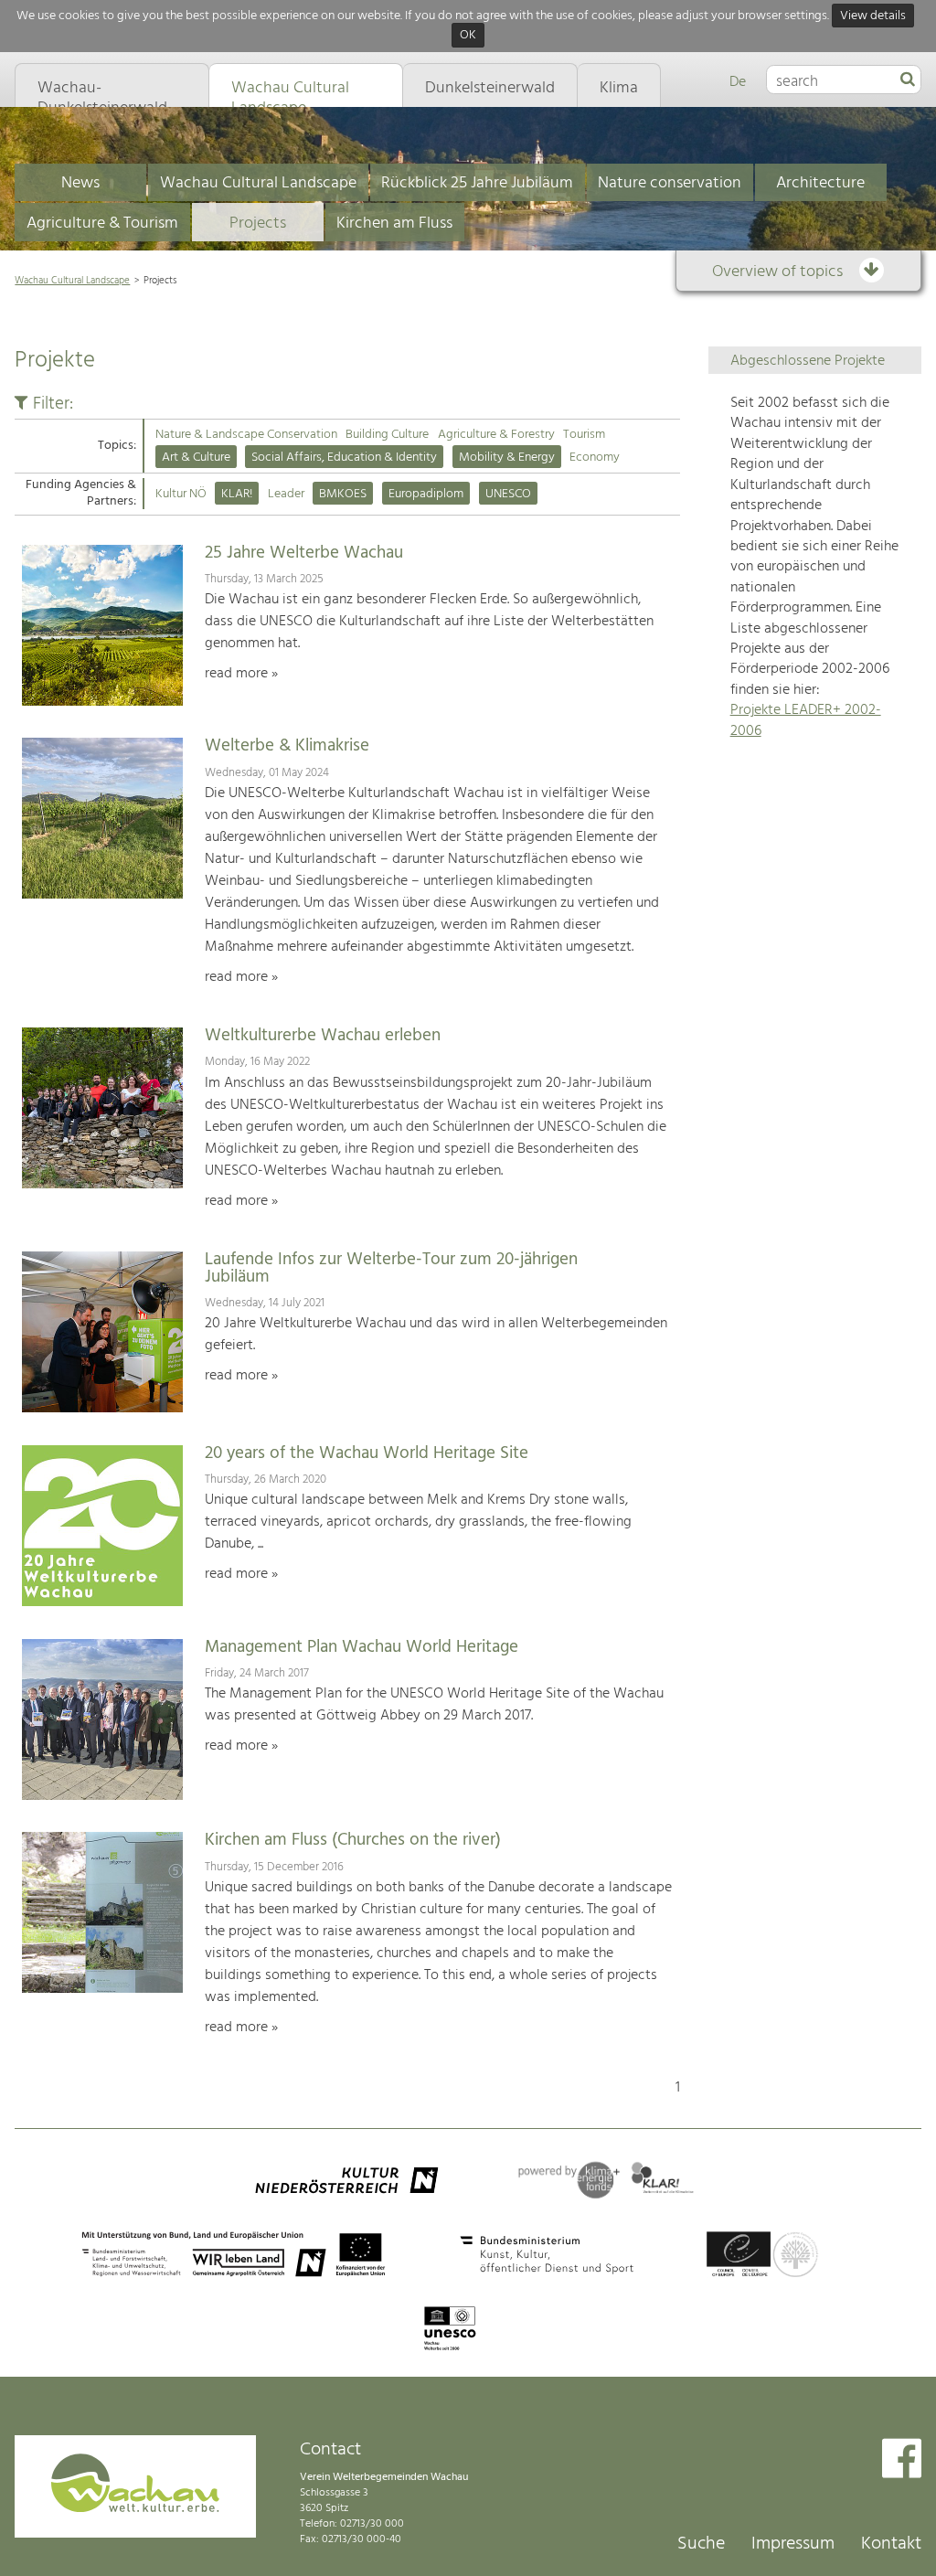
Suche (701, 2544)
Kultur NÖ (181, 494)
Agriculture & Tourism (102, 224)
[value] (908, 80)
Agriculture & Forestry (496, 435)
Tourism (584, 435)
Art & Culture (196, 458)
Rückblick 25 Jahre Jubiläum (477, 183)
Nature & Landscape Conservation (246, 435)
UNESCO (508, 494)
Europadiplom (426, 494)
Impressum (793, 2544)
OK (468, 36)
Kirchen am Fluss (394, 224)
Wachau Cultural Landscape (258, 183)
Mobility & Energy (507, 458)
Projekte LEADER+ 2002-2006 (806, 720)
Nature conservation (670, 183)
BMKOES (343, 494)
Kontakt (891, 2544)
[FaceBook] (902, 2460)
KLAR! (237, 494)
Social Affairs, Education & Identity (344, 458)
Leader (286, 494)
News (80, 183)
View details (873, 16)
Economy (595, 458)
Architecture (820, 183)
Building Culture (387, 435)
